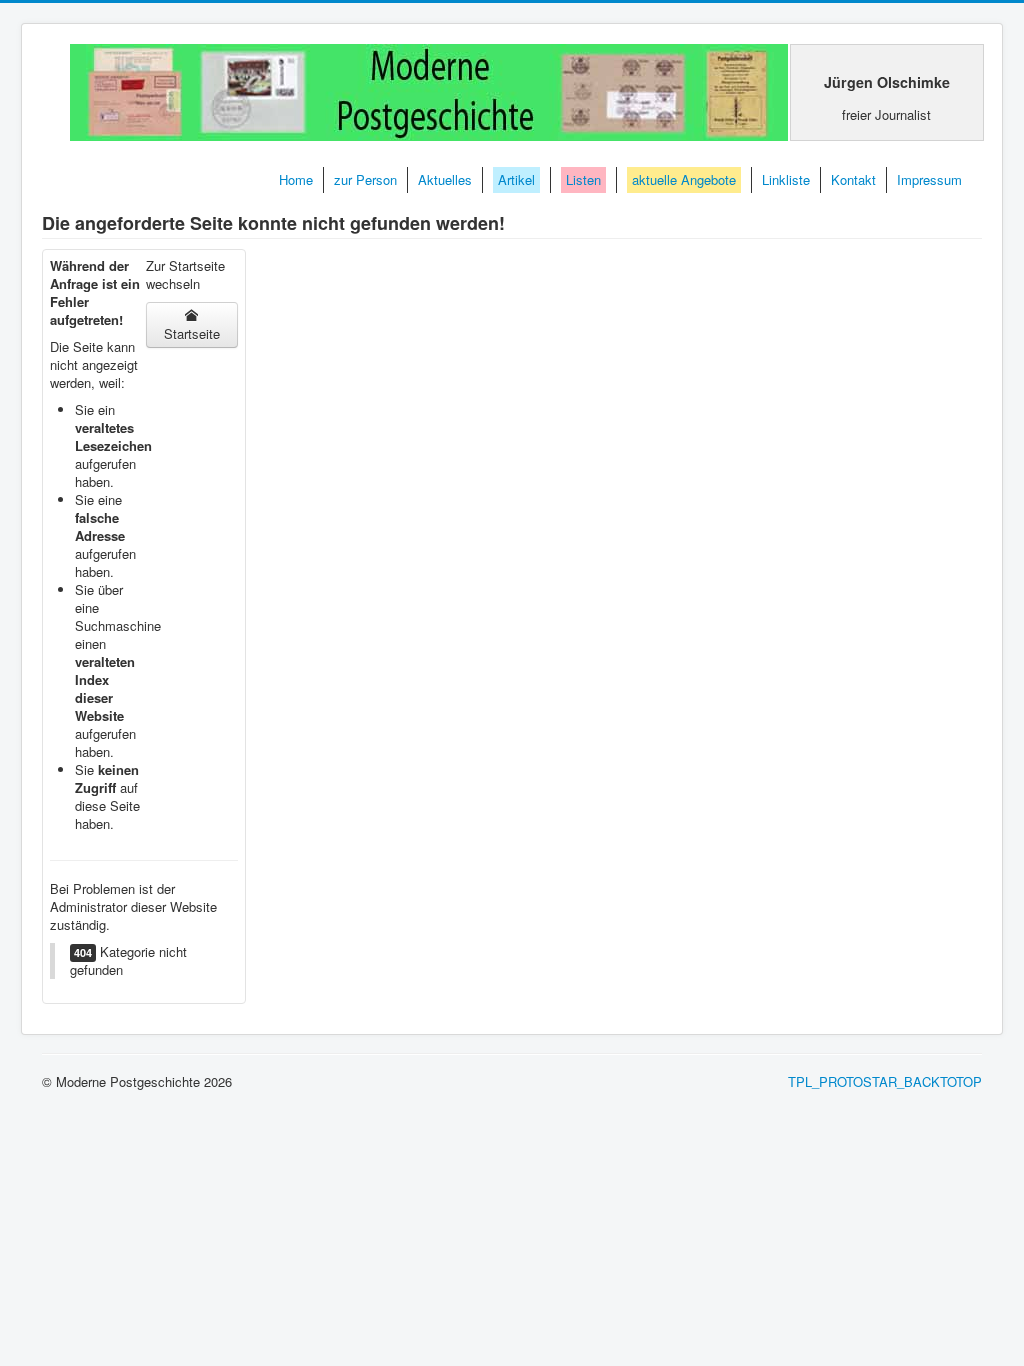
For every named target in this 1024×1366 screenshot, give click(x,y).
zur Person (365, 179)
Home (296, 179)
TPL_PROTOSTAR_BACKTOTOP (885, 1081)
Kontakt (853, 179)
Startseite (192, 333)
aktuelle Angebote (684, 179)
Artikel (516, 179)
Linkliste (786, 179)
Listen (583, 179)
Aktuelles (445, 179)
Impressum (929, 179)
